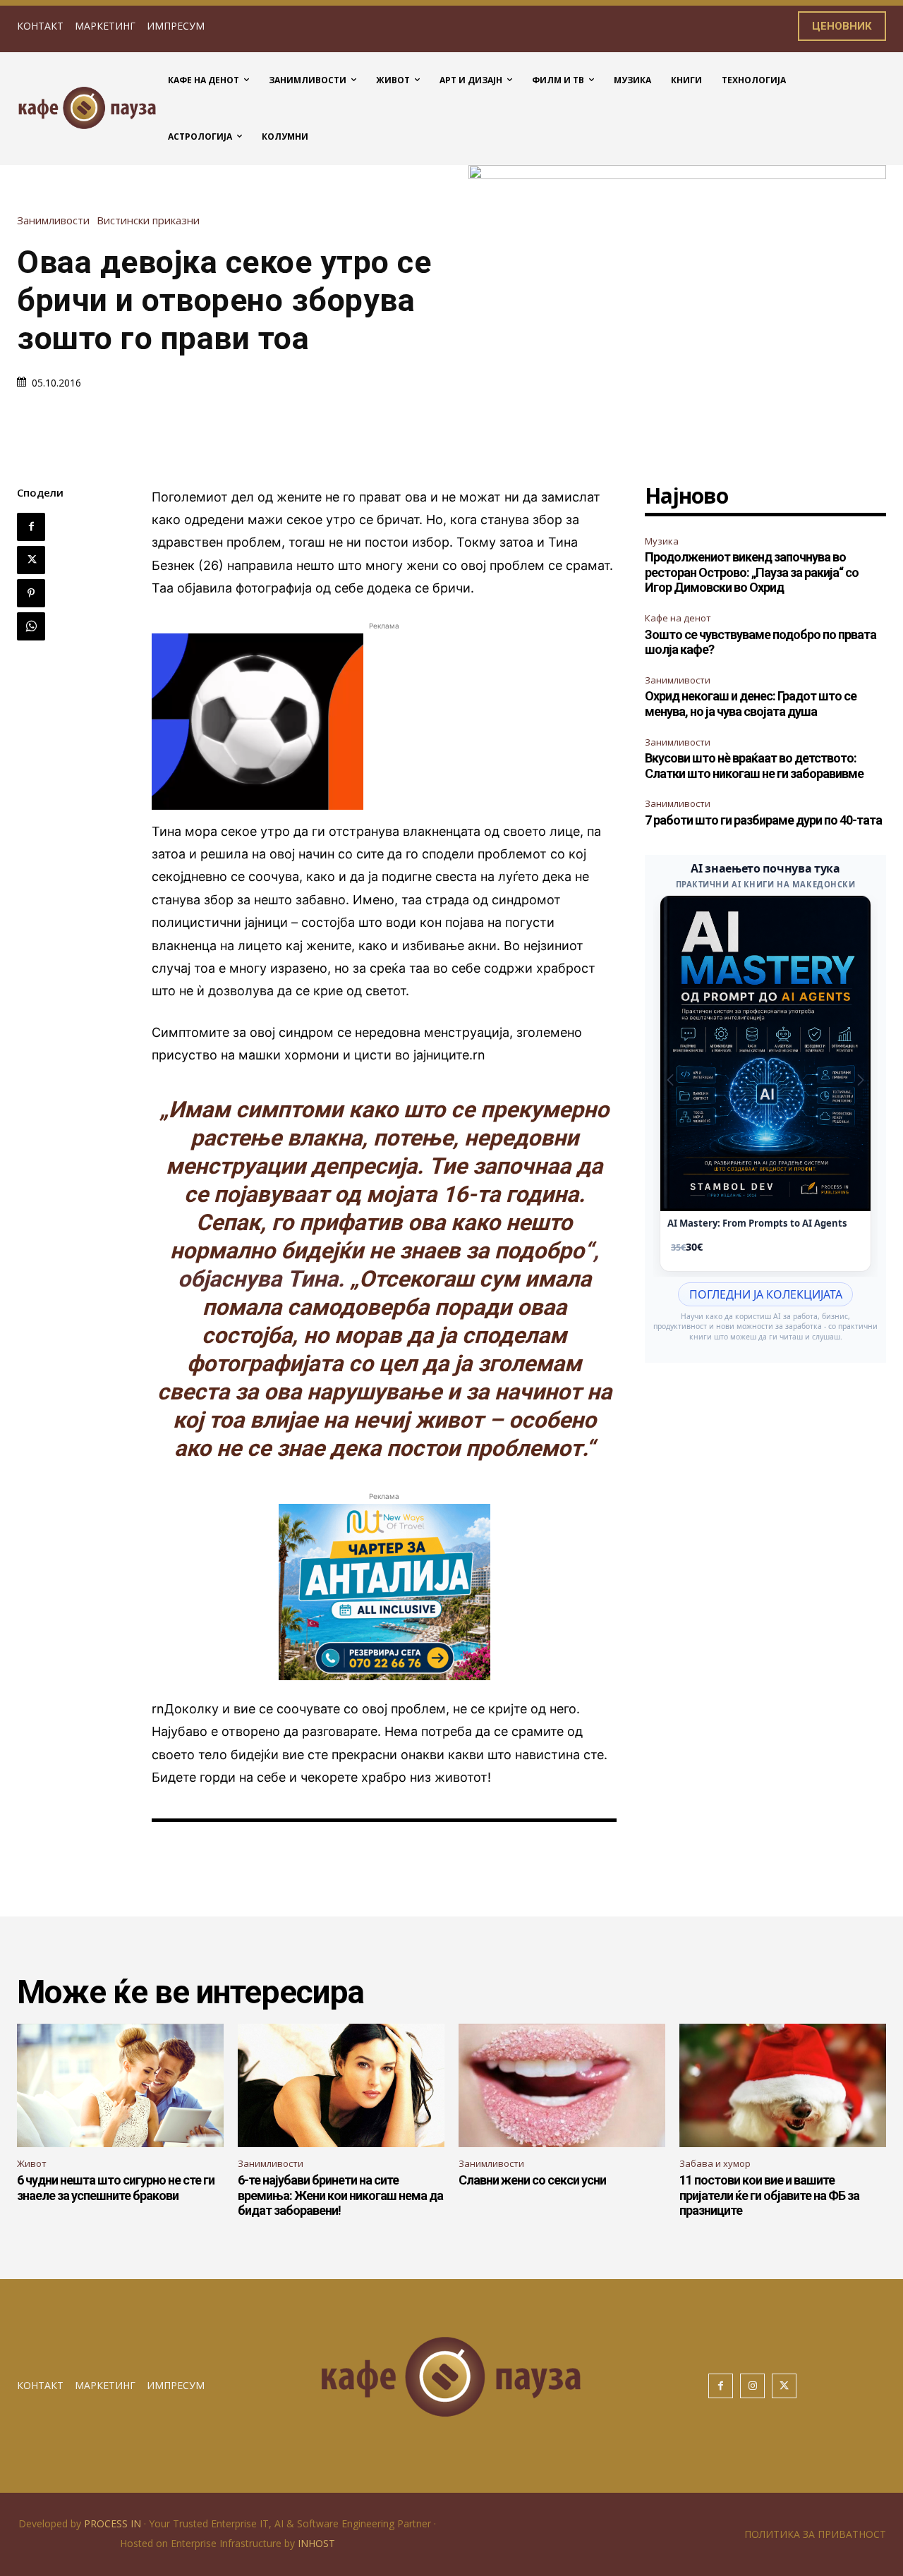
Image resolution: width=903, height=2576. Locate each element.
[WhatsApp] (31, 626)
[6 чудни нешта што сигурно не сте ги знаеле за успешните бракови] (120, 2086)
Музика (662, 541)
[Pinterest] (31, 593)
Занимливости (53, 220)
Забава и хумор (715, 2163)
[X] (31, 560)
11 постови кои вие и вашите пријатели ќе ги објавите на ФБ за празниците (769, 2195)
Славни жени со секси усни (532, 2180)
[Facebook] (31, 527)
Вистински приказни (148, 220)
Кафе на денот (678, 618)
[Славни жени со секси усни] (562, 2086)
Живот (32, 2163)
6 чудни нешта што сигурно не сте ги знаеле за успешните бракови (116, 2188)
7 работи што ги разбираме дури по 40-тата (763, 820)
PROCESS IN (114, 2523)
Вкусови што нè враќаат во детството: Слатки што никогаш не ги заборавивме (754, 766)
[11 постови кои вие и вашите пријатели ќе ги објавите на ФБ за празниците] (783, 2086)
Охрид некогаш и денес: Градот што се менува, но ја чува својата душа (751, 704)
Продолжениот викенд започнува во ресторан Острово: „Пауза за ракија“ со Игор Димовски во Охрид (752, 572)
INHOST (316, 2543)
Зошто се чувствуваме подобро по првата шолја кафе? (760, 642)
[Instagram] (752, 2386)
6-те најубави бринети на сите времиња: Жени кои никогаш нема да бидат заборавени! (340, 2195)
